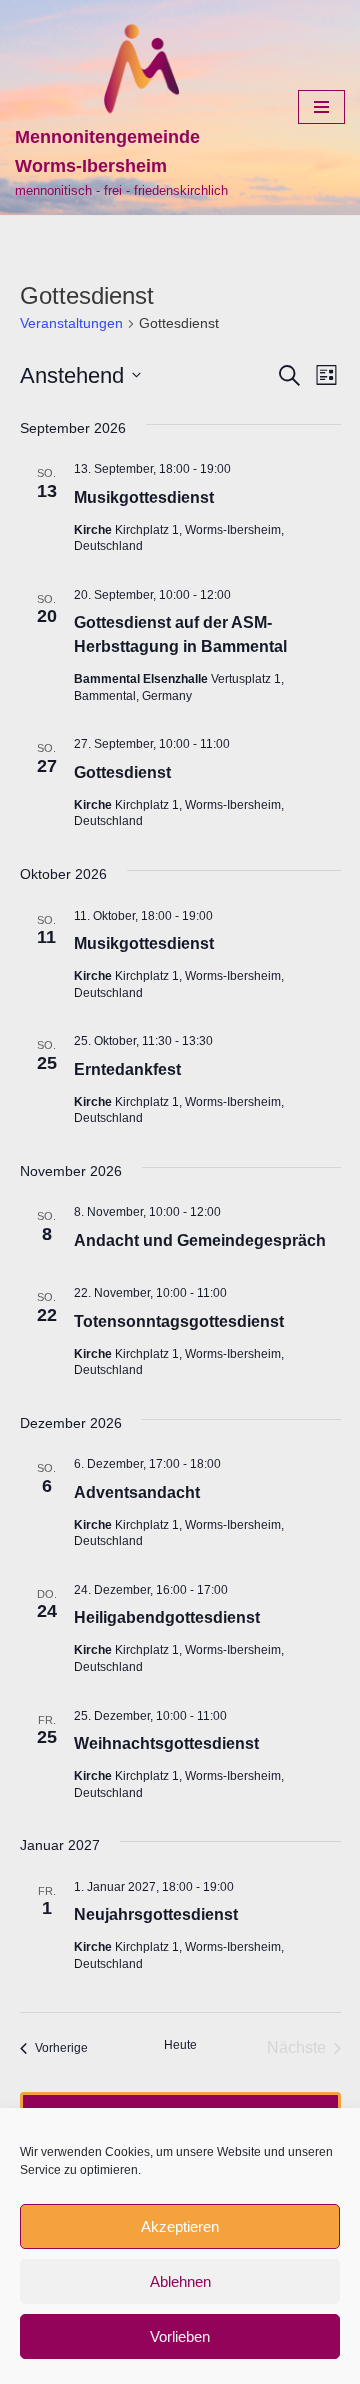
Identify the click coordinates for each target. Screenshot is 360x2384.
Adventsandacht (137, 1492)
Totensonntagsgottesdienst (179, 1321)
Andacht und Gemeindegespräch (200, 1240)
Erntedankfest (127, 1069)
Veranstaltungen (71, 323)
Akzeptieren (180, 2226)
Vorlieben (180, 2336)
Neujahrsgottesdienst (156, 1914)
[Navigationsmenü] (321, 107)
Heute (180, 2045)
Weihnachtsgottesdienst (166, 1743)
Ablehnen (180, 2281)
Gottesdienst (122, 772)
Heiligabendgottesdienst (167, 1617)
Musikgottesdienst (144, 497)
